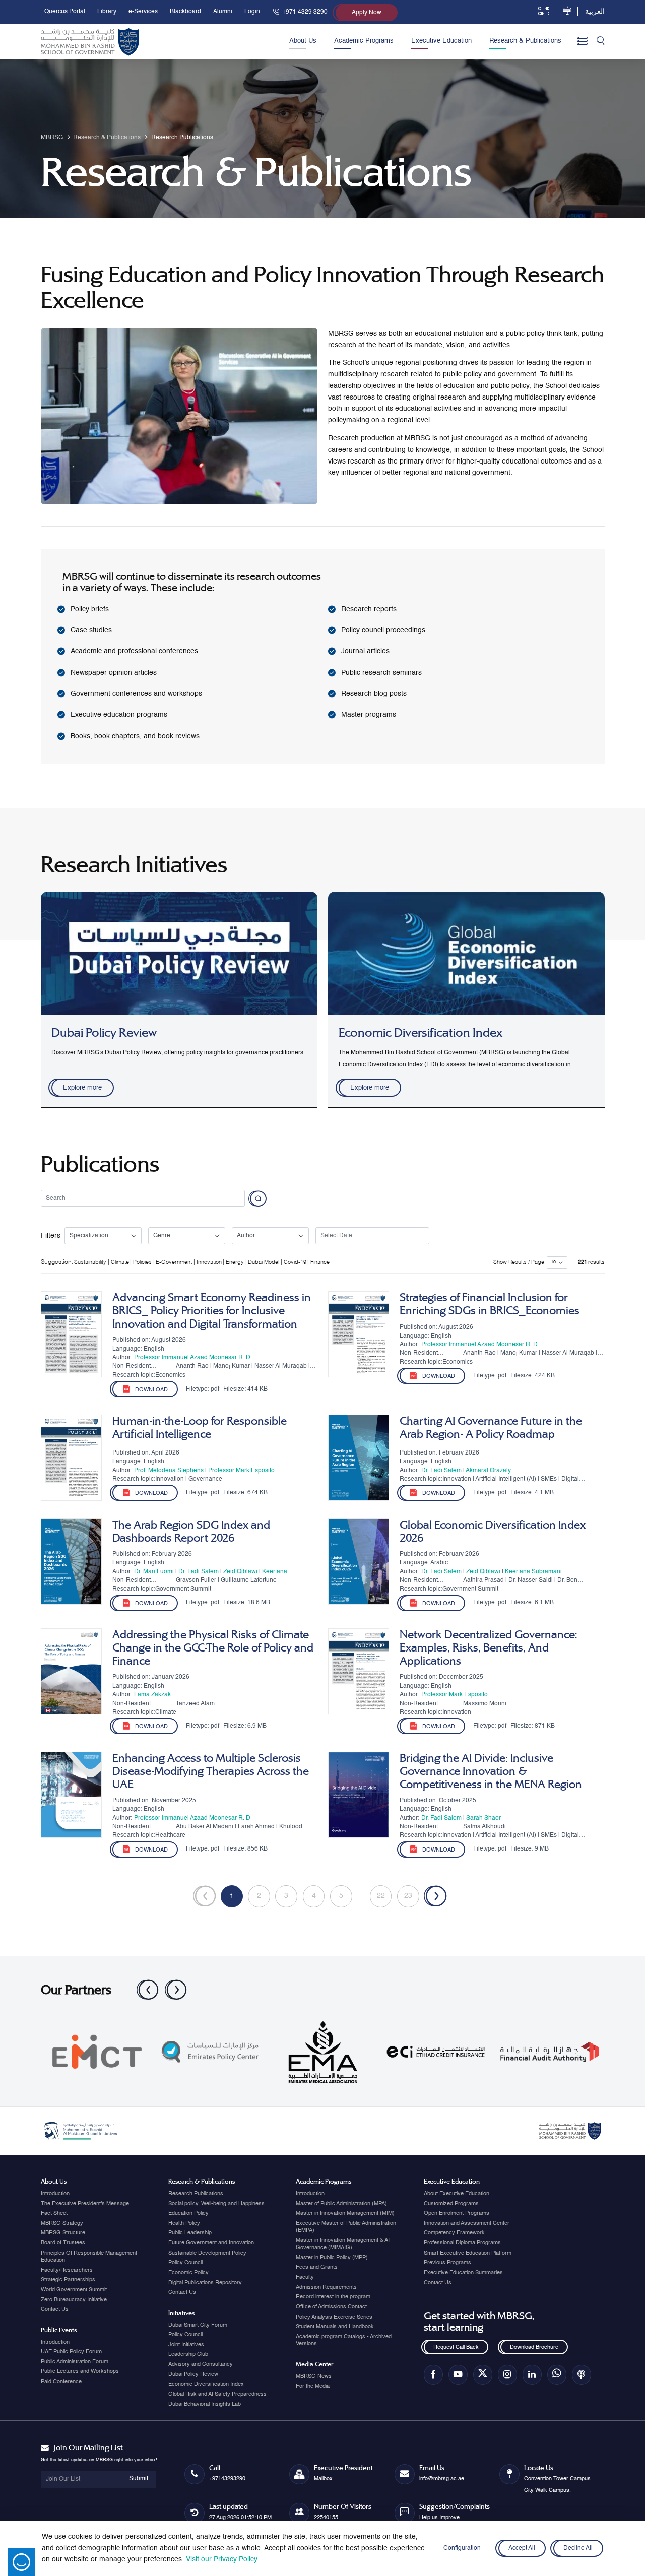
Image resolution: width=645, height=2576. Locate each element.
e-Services (143, 12)
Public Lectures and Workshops (80, 2371)
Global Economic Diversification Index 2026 (493, 1532)
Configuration (462, 2548)
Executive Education (441, 41)
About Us (303, 41)
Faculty (305, 2277)
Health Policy (184, 2223)
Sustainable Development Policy (207, 2253)
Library (107, 12)
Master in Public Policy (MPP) (332, 2258)
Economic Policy (188, 2273)
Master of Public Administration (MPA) (341, 2204)
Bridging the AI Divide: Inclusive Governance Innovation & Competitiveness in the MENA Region (491, 1771)
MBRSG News (314, 2376)
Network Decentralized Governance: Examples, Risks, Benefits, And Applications (489, 1648)
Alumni (223, 12)
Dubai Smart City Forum (198, 2325)
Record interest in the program (333, 2297)
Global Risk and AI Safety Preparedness (217, 2394)
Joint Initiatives (186, 2345)
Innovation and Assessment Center (467, 2223)
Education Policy (188, 2213)
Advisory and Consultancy (201, 2364)
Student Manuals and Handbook (335, 2327)
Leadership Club (188, 2354)
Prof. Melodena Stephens (169, 1471)
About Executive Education (457, 2194)
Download (151, 1390)
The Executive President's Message (85, 2204)
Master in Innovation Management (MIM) (345, 2213)
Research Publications (196, 2194)
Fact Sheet (54, 2213)
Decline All (578, 2548)
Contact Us (55, 2309)
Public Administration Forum (75, 2362)
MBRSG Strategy (62, 2223)
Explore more (82, 1088)
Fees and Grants (317, 2267)
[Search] (601, 42)
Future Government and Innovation (211, 2243)
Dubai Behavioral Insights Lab (205, 2404)
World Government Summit (74, 2290)
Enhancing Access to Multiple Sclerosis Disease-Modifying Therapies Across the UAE (211, 1771)
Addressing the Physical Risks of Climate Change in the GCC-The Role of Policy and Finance (213, 1648)
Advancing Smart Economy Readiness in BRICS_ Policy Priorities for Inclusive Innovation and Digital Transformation (212, 1311)
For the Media (313, 2386)
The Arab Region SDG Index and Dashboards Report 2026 (191, 1532)
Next (170, 1985)
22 (381, 1896)
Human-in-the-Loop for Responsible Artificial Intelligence (200, 1428)
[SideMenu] (582, 42)
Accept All (522, 2548)
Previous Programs (447, 2263)
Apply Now (367, 13)
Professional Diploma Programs (462, 2243)
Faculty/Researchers (67, 2270)
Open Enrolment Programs (457, 2213)
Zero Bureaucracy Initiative (74, 2300)
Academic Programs (364, 41)
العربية (595, 12)
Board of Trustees (63, 2243)
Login (252, 12)
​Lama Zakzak (152, 1695)
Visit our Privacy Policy (222, 2559)
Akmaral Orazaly (488, 1471)
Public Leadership (190, 2233)
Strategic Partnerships (68, 2280)
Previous (142, 1985)
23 (408, 1896)
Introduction (55, 2194)
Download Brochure (534, 2347)
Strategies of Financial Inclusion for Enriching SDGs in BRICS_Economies (490, 1304)
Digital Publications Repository (205, 2283)
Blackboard (185, 12)
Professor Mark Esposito (241, 1471)
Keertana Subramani (533, 1572)
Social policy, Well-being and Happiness (216, 2204)
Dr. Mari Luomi (154, 1572)
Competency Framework (454, 2233)
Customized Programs (451, 2204)
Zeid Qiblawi (240, 1572)
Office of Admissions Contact (331, 2307)
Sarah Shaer (483, 1818)
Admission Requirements (326, 2287)
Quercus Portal (65, 12)
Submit (139, 2479)
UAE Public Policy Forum (71, 2352)
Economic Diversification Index (206, 2384)
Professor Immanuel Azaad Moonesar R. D (192, 1358)
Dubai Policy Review (193, 2374)
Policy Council (185, 2263)
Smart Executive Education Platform (468, 2253)
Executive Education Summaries (463, 2273)
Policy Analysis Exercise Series (334, 2317)
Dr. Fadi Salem (441, 1471)
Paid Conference (61, 2382)
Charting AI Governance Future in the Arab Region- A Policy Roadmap (491, 1428)
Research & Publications (525, 41)
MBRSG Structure (63, 2233)
